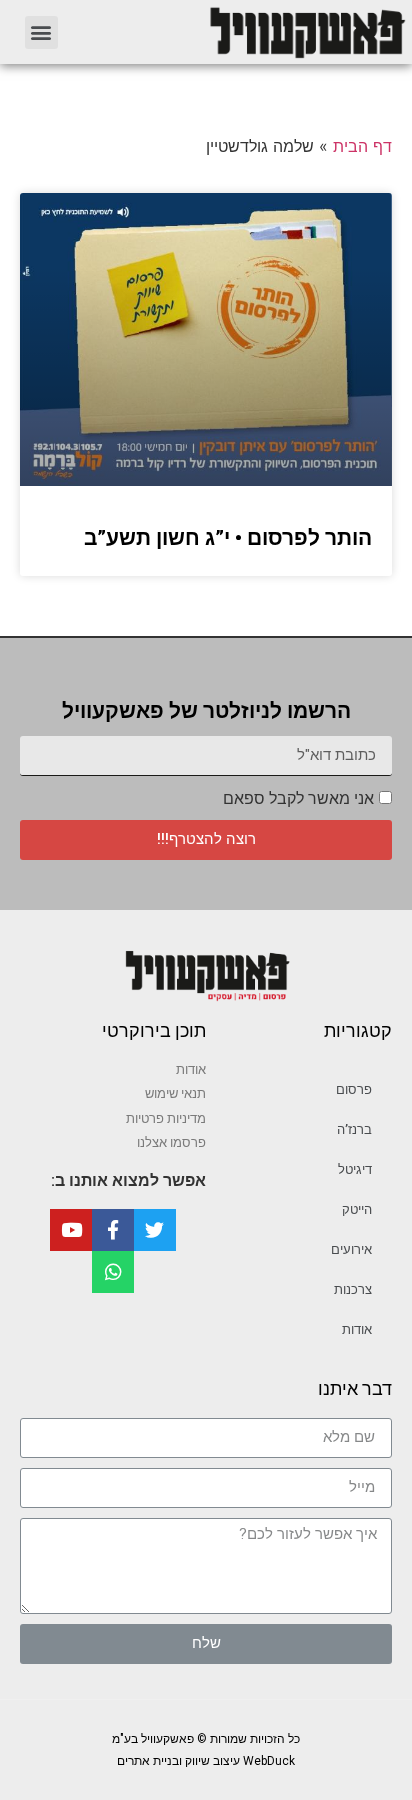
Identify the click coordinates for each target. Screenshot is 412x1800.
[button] (41, 32)
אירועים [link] (351, 1249)
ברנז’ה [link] (354, 1129)
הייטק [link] (357, 1209)
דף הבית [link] (362, 146)
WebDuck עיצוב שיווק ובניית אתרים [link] (206, 1761)
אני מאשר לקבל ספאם (298, 798)
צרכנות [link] (353, 1289)
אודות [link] (357, 1329)
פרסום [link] (354, 1089)
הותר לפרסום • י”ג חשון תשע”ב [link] (228, 538)
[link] (244, 32)
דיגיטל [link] (355, 1169)
